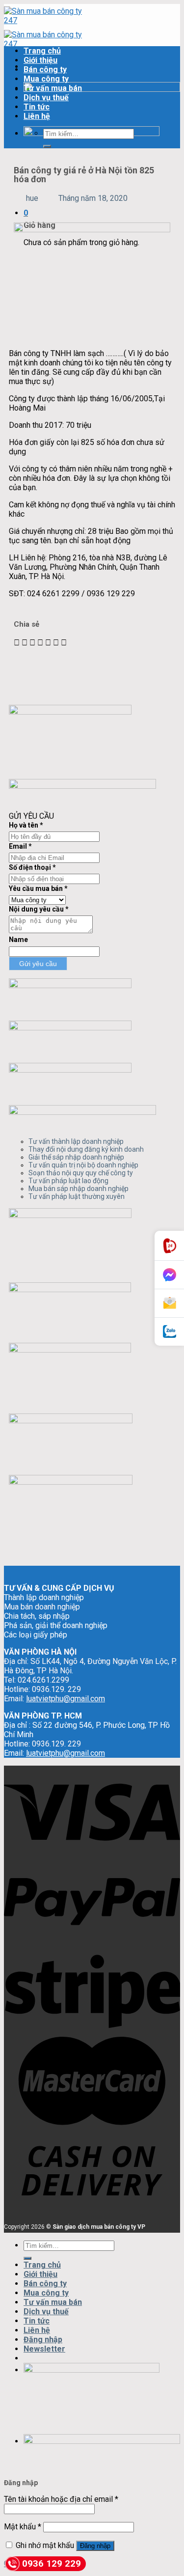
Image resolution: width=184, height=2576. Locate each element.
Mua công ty (46, 79)
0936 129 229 (52, 2563)
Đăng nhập (95, 2546)
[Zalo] (169, 1332)
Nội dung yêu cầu (39, 909)
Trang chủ (42, 51)
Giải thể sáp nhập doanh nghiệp (76, 1157)
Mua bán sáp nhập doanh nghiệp (79, 1189)
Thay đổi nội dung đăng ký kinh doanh (86, 1149)
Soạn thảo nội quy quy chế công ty (81, 1173)
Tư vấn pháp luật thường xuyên (77, 1196)
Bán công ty (45, 69)
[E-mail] (169, 1303)
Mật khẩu (23, 2527)
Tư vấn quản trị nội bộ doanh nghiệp (83, 1165)
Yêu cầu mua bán (38, 888)
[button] (17, 643)
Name (18, 940)
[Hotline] (169, 1246)
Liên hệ (37, 116)
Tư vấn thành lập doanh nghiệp (76, 1141)
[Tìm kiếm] (47, 146)
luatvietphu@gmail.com (66, 1699)
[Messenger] (169, 1275)
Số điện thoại (32, 867)
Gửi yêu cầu (38, 964)
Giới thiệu (40, 60)
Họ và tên (26, 825)
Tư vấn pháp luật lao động (68, 1181)
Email (20, 846)
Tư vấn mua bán (53, 88)
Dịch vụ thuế (46, 97)
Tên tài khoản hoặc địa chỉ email (61, 2499)
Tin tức (37, 107)
